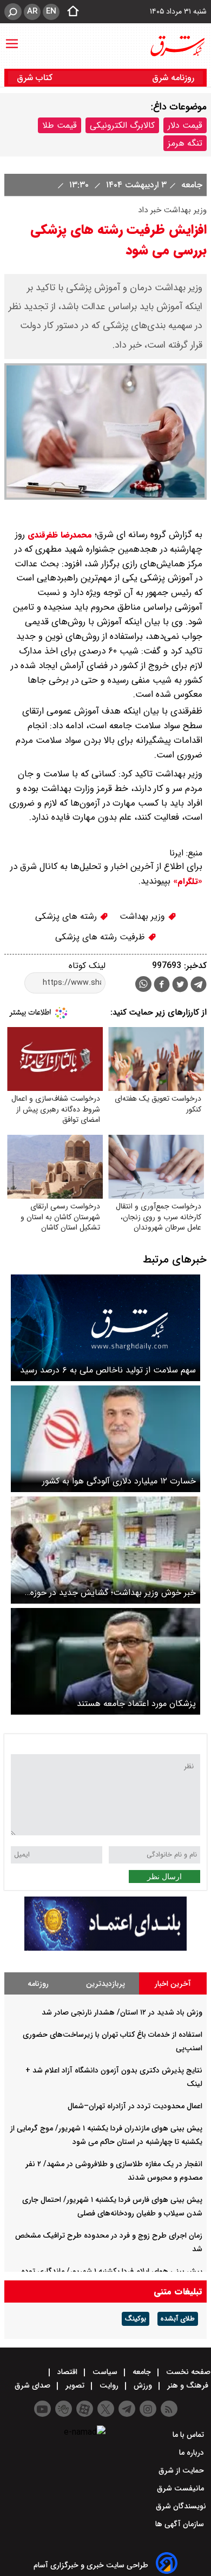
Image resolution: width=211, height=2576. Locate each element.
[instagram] (148, 2409)
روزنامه (38, 1984)
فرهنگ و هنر (188, 2385)
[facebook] (162, 986)
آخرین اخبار (173, 1984)
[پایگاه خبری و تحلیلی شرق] (177, 46)
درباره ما (193, 2453)
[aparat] (85, 2409)
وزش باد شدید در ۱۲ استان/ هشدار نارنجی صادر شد (122, 2012)
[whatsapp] (143, 984)
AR (32, 11)
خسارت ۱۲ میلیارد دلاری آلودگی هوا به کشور (119, 1481)
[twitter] (180, 986)
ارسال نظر (164, 1877)
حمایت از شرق (182, 2470)
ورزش (143, 2385)
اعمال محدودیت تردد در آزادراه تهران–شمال (135, 2106)
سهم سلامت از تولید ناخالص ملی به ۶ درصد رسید (108, 1370)
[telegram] (199, 986)
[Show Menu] (12, 38)
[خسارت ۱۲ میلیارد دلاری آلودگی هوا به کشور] (105, 1439)
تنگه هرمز (185, 143)
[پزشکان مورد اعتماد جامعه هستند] (105, 1661)
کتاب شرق (36, 78)
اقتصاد (67, 2372)
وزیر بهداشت (144, 916)
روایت (109, 2385)
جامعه (190, 185)
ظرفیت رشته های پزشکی (101, 937)
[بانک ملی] (105, 1948)
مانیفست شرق (182, 2488)
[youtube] (42, 2409)
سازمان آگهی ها (181, 2524)
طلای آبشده (178, 2319)
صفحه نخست (187, 2372)
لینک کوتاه (87, 966)
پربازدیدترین (105, 1984)
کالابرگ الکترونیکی (122, 125)
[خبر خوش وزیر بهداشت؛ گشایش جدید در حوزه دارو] (105, 1550)
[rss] (169, 2409)
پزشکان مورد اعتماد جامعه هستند (136, 1704)
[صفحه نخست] (70, 12)
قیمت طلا (60, 125)
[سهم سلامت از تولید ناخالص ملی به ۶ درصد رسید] (105, 1328)
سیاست (105, 2372)
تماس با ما (189, 2435)
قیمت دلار (185, 125)
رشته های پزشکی (67, 916)
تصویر (75, 2385)
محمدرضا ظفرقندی (60, 535)
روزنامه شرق (173, 78)
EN (51, 11)
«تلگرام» (186, 881)
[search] (13, 12)
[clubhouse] (64, 2409)
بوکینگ (136, 2319)
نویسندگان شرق (181, 2506)
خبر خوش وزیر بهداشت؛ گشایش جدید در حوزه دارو (113, 1593)
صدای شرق (34, 2385)
